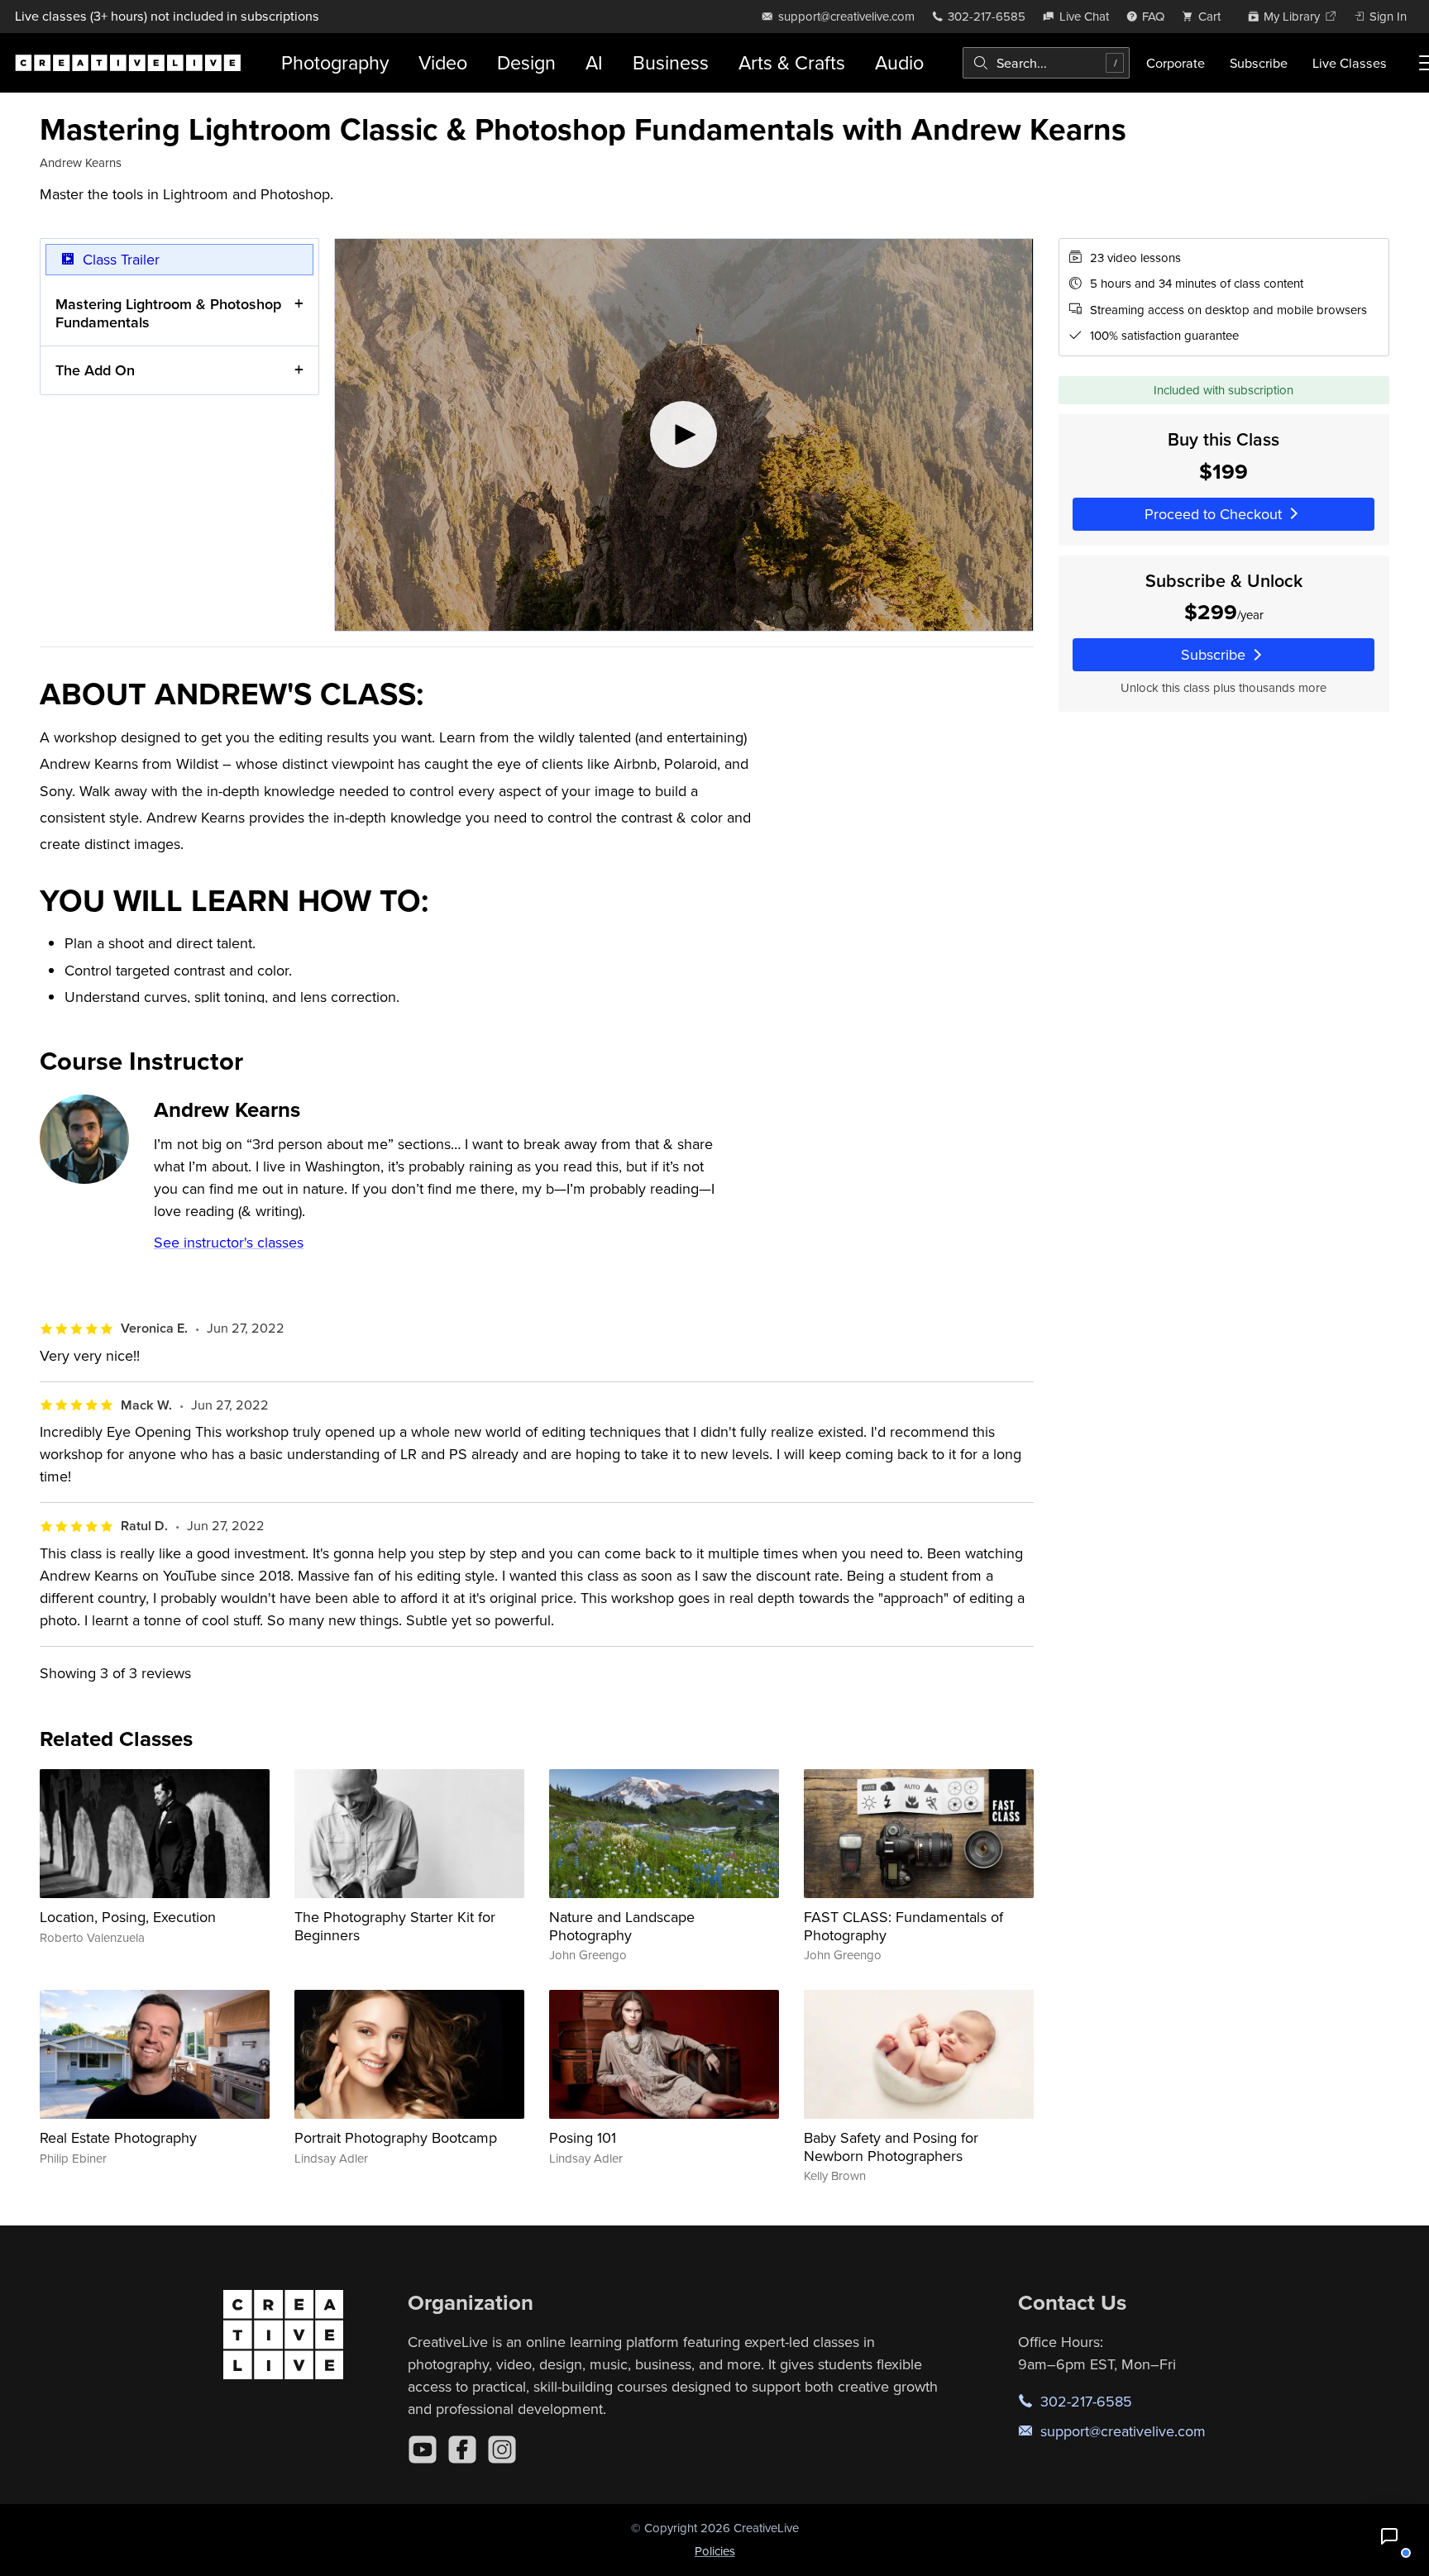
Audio (899, 62)
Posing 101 (583, 2137)
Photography (335, 62)
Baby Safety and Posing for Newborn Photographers (891, 2147)
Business (671, 62)
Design (526, 62)
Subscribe (1259, 63)
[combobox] (1046, 63)
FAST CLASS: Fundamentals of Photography (903, 1926)
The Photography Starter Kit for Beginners (395, 1926)
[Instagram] (502, 2450)
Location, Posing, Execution (128, 1917)
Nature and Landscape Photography (622, 1926)
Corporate (1176, 63)
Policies (715, 2551)
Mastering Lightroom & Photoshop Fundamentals (168, 313)
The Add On (95, 370)
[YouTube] (423, 2450)
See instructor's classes (229, 1242)
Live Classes (1350, 63)
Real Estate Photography (118, 2137)
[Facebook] (462, 2450)
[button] (1389, 2536)
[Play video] (683, 435)
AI (594, 62)
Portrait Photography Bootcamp (396, 2137)
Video (443, 62)
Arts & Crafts (792, 62)
